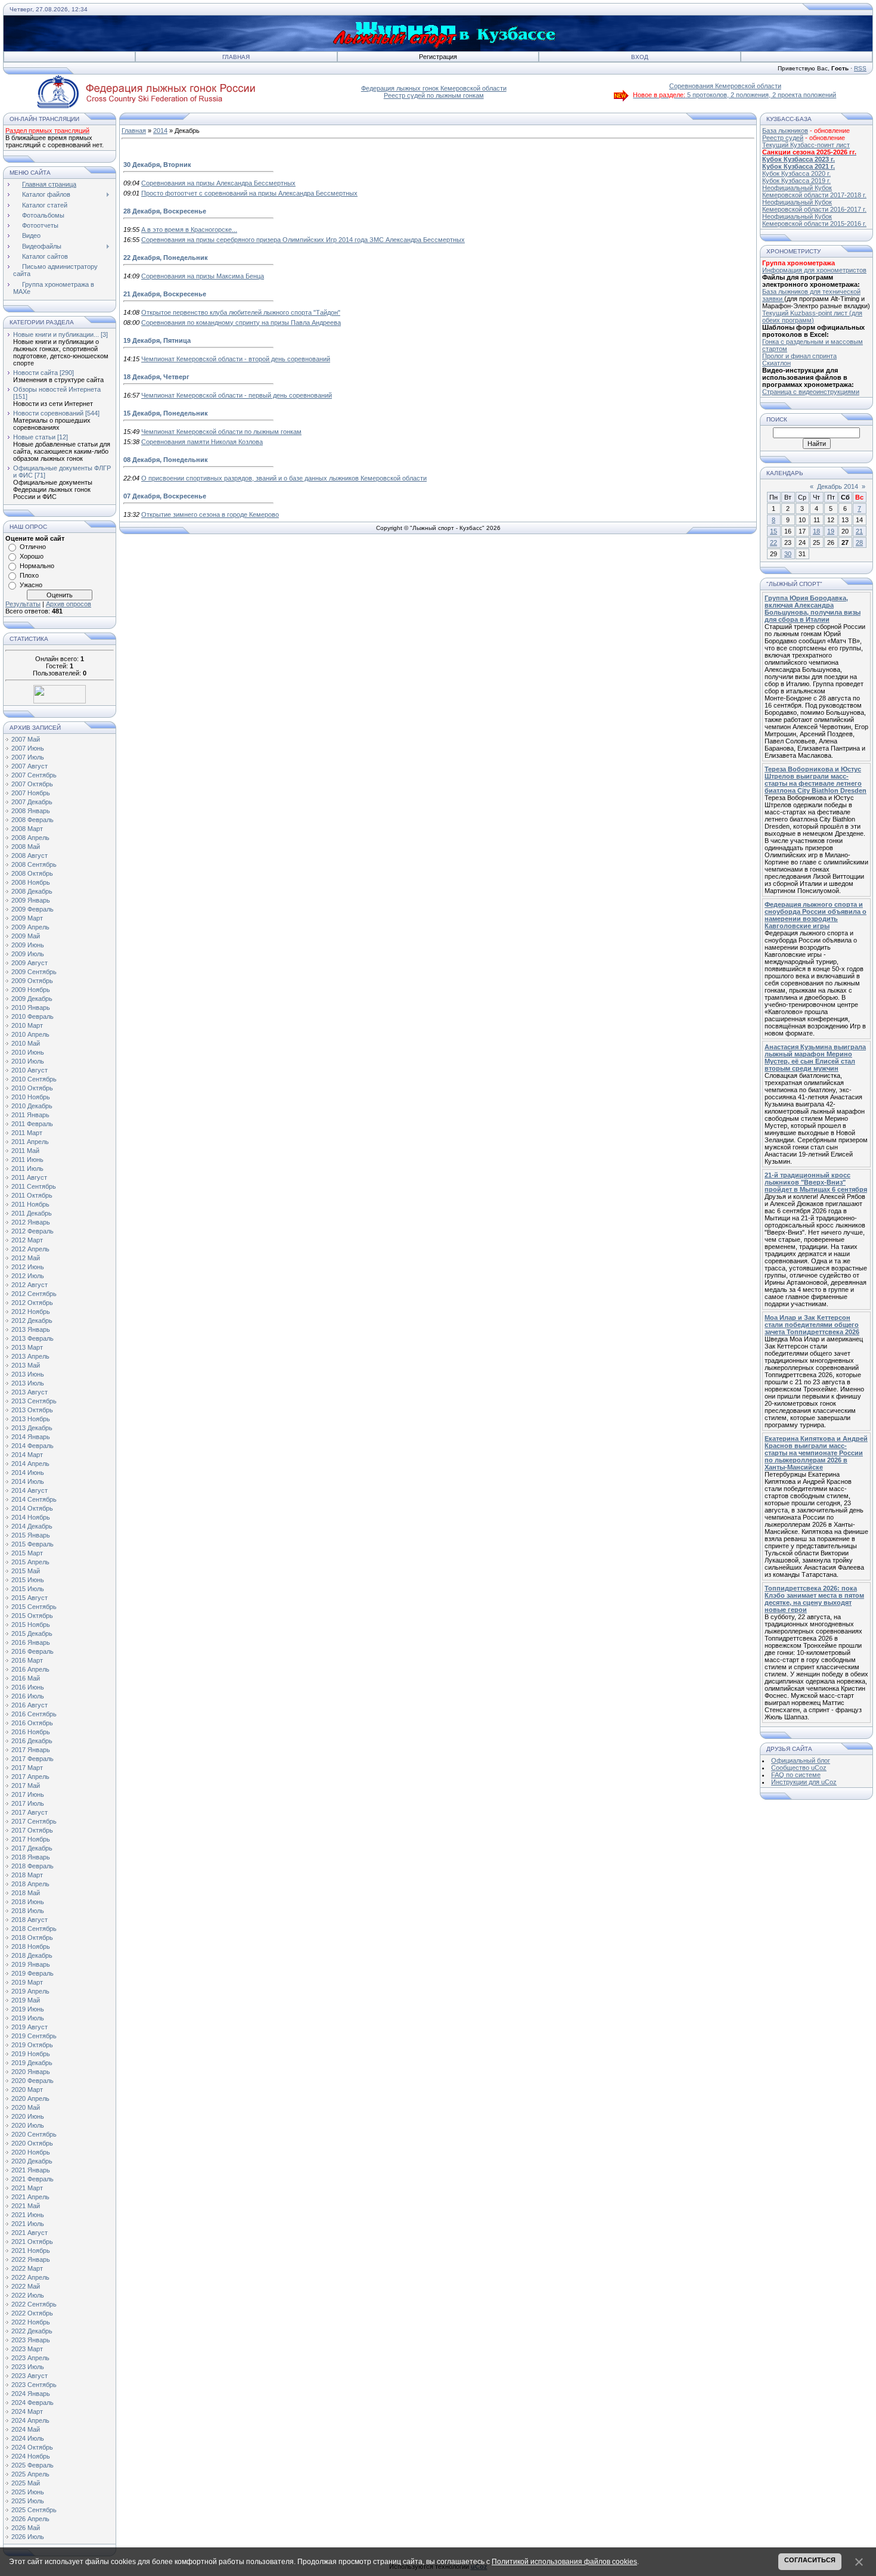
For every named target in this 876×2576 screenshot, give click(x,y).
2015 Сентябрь (34, 1607)
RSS (860, 68)
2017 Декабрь (32, 1848)
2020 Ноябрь (31, 2152)
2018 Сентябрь (34, 1929)
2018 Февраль (32, 1866)
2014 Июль (28, 1481)
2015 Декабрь (32, 1633)
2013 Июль (28, 1383)
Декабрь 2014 (838, 486)
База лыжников (785, 131)
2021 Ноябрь (31, 2250)
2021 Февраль (32, 2179)
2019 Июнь (28, 2009)
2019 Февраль (32, 1973)
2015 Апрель (30, 1562)
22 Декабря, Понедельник (166, 258)
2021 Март (27, 2188)
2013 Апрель (30, 1356)
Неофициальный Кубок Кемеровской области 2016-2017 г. (814, 206)
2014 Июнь (28, 1473)
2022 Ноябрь (31, 2322)
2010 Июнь (28, 1052)
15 (774, 531)
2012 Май (26, 1258)
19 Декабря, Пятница (157, 340)
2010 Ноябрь (31, 1097)
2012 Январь (31, 1222)
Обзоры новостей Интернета (57, 389)
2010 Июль (28, 1061)
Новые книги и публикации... (56, 334)
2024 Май (26, 2429)
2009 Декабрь (32, 999)
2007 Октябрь (32, 784)
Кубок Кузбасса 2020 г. (796, 173)
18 (816, 531)
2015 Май (26, 1571)
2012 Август (29, 1285)
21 (859, 531)
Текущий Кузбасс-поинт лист (806, 145)
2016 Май (26, 1678)
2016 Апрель (30, 1669)
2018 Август (29, 1920)
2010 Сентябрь (34, 1079)
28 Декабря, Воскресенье (165, 211)
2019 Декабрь (32, 2063)
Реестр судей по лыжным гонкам (434, 95)
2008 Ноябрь (31, 882)
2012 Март (27, 1240)
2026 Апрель (30, 2519)
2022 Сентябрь (34, 2304)
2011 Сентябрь (34, 1186)
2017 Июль (28, 1803)
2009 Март (27, 918)
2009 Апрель (30, 927)
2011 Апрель (30, 1142)
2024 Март (27, 2411)
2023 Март (27, 2349)
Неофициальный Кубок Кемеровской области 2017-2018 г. (814, 191)
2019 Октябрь (32, 2045)
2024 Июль (28, 2438)
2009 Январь (31, 900)
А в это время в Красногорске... (189, 230)
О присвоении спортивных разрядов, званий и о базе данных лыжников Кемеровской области (284, 478)
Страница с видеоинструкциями (811, 392)
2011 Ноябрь (30, 1204)
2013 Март (27, 1347)
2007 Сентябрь (34, 775)
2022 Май (26, 2286)
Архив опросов (69, 604)
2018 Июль (28, 1911)
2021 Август (29, 2233)
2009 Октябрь (32, 981)
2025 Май (26, 2483)
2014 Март (27, 1455)
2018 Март (27, 1875)
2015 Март (27, 1553)
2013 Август (29, 1392)
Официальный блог (801, 1760)
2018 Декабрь (32, 1955)
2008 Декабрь (32, 891)
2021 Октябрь (32, 2242)
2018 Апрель (30, 1884)
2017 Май (26, 1785)
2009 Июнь (28, 945)
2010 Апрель (30, 1034)
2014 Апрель (30, 1464)
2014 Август (29, 1490)
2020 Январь (31, 2072)
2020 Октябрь (32, 2143)
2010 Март (27, 1025)
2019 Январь (31, 1964)
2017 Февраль (32, 1759)
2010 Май (26, 1043)
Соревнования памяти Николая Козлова (202, 442)
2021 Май (26, 2206)
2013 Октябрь (32, 1410)
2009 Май (26, 936)
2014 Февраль (32, 1446)
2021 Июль (28, 2224)
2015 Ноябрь (31, 1625)
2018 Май (26, 1893)
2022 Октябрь (32, 2313)
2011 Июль (27, 1168)
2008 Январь (31, 811)
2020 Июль (28, 2125)
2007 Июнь (28, 748)
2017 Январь (31, 1750)
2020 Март (27, 2090)
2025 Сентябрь (34, 2510)
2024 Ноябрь (31, 2456)
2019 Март (27, 1982)
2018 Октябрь (32, 1938)
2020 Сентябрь (34, 2134)
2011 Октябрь (32, 1195)
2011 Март (27, 1133)
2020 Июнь (28, 2116)
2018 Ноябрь (31, 1946)
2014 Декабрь (32, 1526)
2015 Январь (31, 1535)
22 (774, 543)
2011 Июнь (27, 1160)
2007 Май (26, 739)
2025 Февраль (32, 2465)
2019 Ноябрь (31, 2054)
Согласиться (810, 2560)
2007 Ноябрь (31, 793)
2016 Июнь (28, 1687)
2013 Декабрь (32, 1428)
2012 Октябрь (32, 1303)
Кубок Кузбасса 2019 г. (796, 181)
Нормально (37, 566)
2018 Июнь (28, 1902)
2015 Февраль (32, 1544)
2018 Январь (31, 1857)
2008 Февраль (32, 820)
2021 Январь (31, 2170)
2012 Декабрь (32, 1320)
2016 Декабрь (32, 1741)
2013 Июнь (28, 1374)
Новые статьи (34, 437)
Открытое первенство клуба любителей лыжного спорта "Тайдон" (241, 312)
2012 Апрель (30, 1249)
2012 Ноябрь (31, 1312)
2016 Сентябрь (34, 1714)
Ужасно (31, 585)
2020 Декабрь (32, 2161)
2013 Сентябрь (34, 1401)
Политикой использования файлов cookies (564, 2562)
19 (831, 531)
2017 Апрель (30, 1777)
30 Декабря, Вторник (157, 165)
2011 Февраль (32, 1124)
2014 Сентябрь (34, 1499)
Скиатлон (776, 363)
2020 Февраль (32, 2081)
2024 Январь (31, 2394)
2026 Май (26, 2528)
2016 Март (27, 1660)
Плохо (29, 575)
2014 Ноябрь (31, 1517)
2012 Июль (28, 1276)
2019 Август (29, 2027)
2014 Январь (31, 1437)
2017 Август (29, 1812)
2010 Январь (31, 1008)
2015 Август (29, 1598)
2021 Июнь (28, 2215)
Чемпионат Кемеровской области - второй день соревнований (236, 359)
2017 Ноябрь (31, 1839)
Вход (640, 57)
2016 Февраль (32, 1651)
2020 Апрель (30, 2098)
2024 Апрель (30, 2420)
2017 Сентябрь (34, 1821)
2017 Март (27, 1768)
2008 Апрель (30, 838)
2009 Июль (28, 954)
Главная (236, 57)
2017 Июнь (28, 1794)
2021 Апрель (30, 2197)
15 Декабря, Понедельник (166, 413)
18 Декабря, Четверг (156, 377)
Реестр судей (783, 138)
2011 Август (29, 1177)
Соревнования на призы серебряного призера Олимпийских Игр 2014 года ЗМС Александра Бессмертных (303, 240)
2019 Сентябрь (34, 2036)
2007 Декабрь (32, 802)
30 (788, 554)
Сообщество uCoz (799, 1768)
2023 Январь (31, 2340)
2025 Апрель (30, 2474)
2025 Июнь (28, 2492)
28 (859, 543)
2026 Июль (28, 2537)
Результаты (23, 604)
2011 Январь (30, 1115)
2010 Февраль (32, 1016)
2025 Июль (28, 2501)
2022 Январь (31, 2259)
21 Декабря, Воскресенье (165, 294)
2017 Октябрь (32, 1830)
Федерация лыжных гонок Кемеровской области (434, 88)
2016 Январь (31, 1642)
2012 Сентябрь (34, 1294)
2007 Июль (28, 757)
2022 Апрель (30, 2277)
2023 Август (29, 2376)
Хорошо (32, 556)
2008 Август (29, 855)
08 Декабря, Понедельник (166, 460)
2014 (160, 131)
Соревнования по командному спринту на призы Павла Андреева (241, 323)
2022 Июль (28, 2295)
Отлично (33, 547)
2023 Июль (28, 2367)
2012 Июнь (28, 1267)
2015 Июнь (28, 1580)
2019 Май (26, 2000)
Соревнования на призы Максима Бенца (203, 276)
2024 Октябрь (32, 2447)
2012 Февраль (32, 1231)
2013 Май (26, 1365)
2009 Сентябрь (34, 972)
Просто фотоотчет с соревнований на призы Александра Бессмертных (249, 193)
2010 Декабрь (32, 1106)
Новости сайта (35, 373)
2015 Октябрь (32, 1616)
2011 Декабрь (32, 1213)
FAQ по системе (796, 1775)
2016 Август (29, 1705)
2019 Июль (28, 2018)
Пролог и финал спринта (799, 356)
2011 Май (25, 1151)
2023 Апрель (30, 2358)
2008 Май (26, 847)
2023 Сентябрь (34, 2385)
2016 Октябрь (32, 1723)
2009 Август (29, 963)
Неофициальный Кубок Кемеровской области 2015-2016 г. (814, 220)
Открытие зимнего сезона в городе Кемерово (210, 514)
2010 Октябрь (32, 1088)
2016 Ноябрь (31, 1732)
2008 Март (27, 829)
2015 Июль (28, 1589)
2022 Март (27, 2268)
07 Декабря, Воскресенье (165, 496)
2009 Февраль (32, 909)
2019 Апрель (30, 1991)
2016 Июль (28, 1696)
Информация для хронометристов (814, 270)
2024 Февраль (32, 2403)
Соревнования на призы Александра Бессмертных (218, 183)
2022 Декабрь (32, 2331)
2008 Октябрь (32, 873)
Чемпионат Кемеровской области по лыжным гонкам (221, 432)
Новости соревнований (48, 413)
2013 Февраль (32, 1338)
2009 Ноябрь (31, 990)
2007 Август (29, 766)
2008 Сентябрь (34, 864)
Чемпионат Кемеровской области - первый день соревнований (237, 395)
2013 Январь (31, 1329)
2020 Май (26, 2107)
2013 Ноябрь (31, 1419)
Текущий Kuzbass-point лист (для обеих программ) (812, 317)
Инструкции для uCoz (804, 1782)
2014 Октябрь (32, 1508)
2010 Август (29, 1070)
